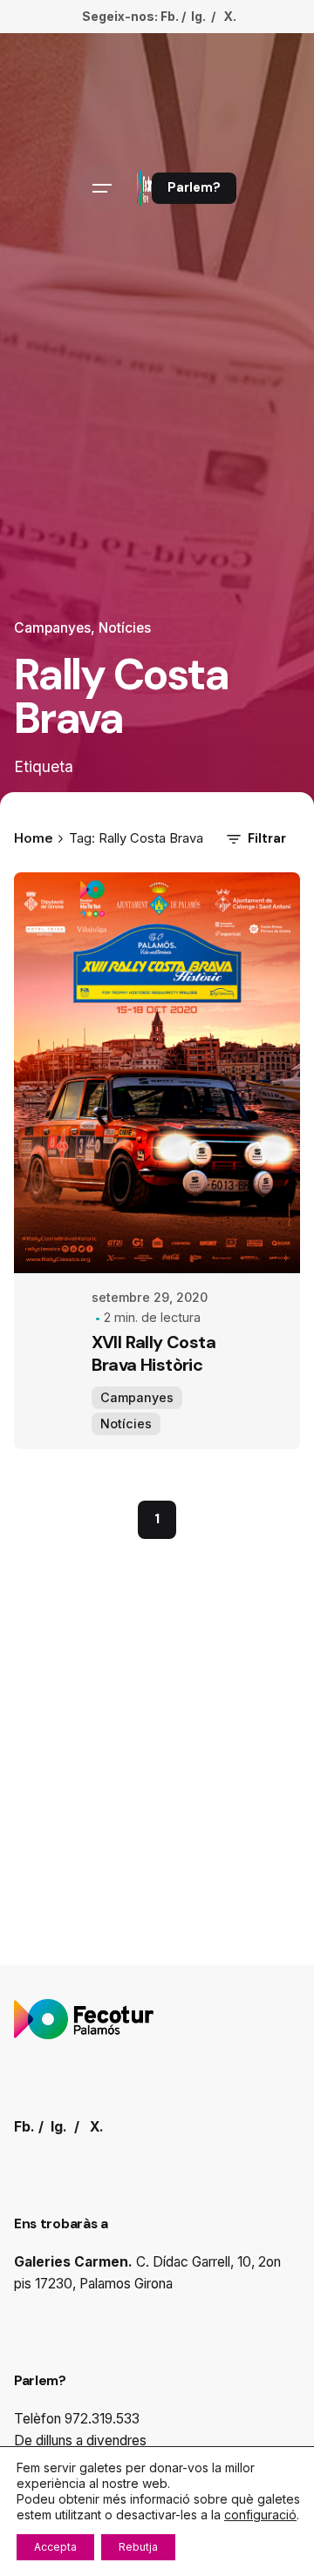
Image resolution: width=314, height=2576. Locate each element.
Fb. (170, 16)
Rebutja (138, 2547)
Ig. (198, 16)
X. (230, 16)
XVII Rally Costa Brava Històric (154, 1353)
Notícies (125, 628)
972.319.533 (102, 2419)
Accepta (55, 2547)
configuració (260, 2515)
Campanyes (52, 628)
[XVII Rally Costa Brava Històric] (157, 1073)
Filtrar (267, 838)
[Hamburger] (102, 188)
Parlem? (194, 187)
